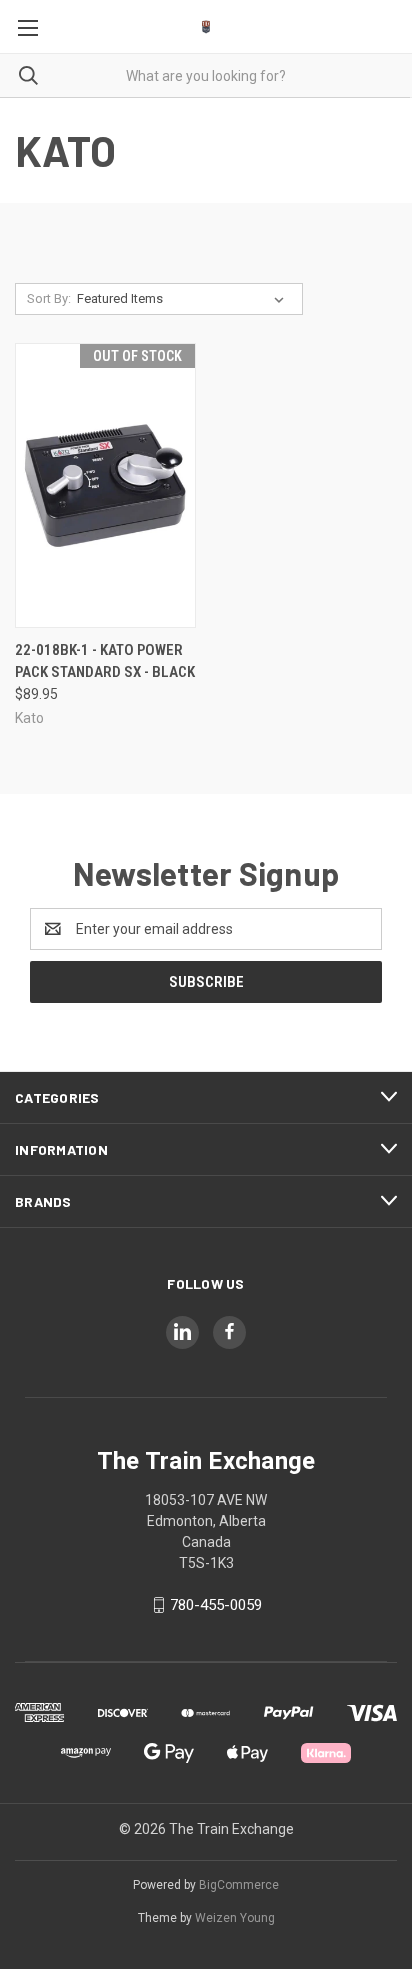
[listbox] (184, 299)
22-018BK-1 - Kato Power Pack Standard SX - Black (105, 661)
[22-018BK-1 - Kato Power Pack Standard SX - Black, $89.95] (105, 485)
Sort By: (49, 298)
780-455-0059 (216, 1605)
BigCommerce (239, 1885)
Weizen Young (235, 1918)
